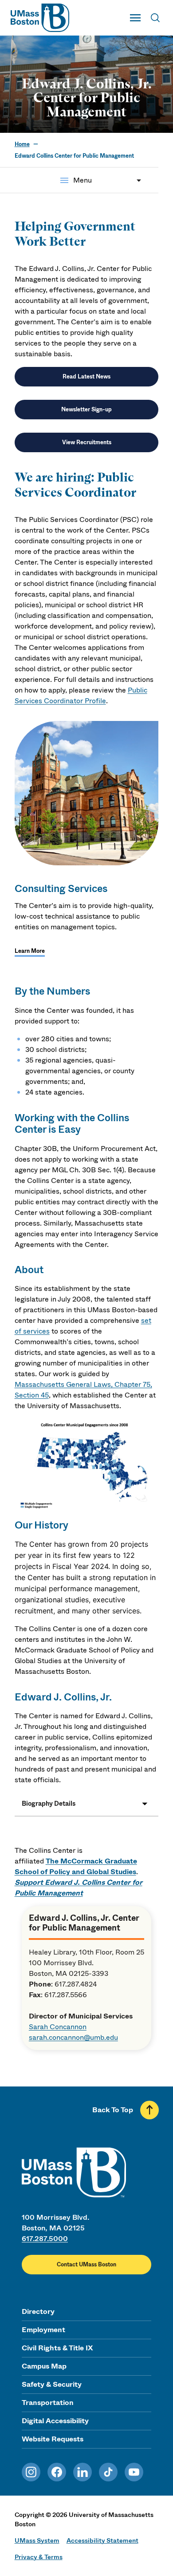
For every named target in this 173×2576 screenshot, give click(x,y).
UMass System (37, 2540)
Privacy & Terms (39, 2557)
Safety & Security (52, 2384)
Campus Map (44, 2366)
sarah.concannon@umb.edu (73, 2037)
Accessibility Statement (102, 2540)
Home (22, 144)
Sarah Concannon (58, 2027)
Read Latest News (86, 377)
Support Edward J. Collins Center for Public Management (79, 1888)
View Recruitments (87, 442)
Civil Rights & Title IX (57, 2348)
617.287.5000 (45, 2239)
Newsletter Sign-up (86, 410)
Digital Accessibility (55, 2421)
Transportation (48, 2403)
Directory (38, 2311)
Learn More (30, 951)
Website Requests (53, 2439)
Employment (43, 2330)
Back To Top (113, 2110)
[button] (87, 1804)
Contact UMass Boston (86, 2265)
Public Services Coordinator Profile (81, 695)
